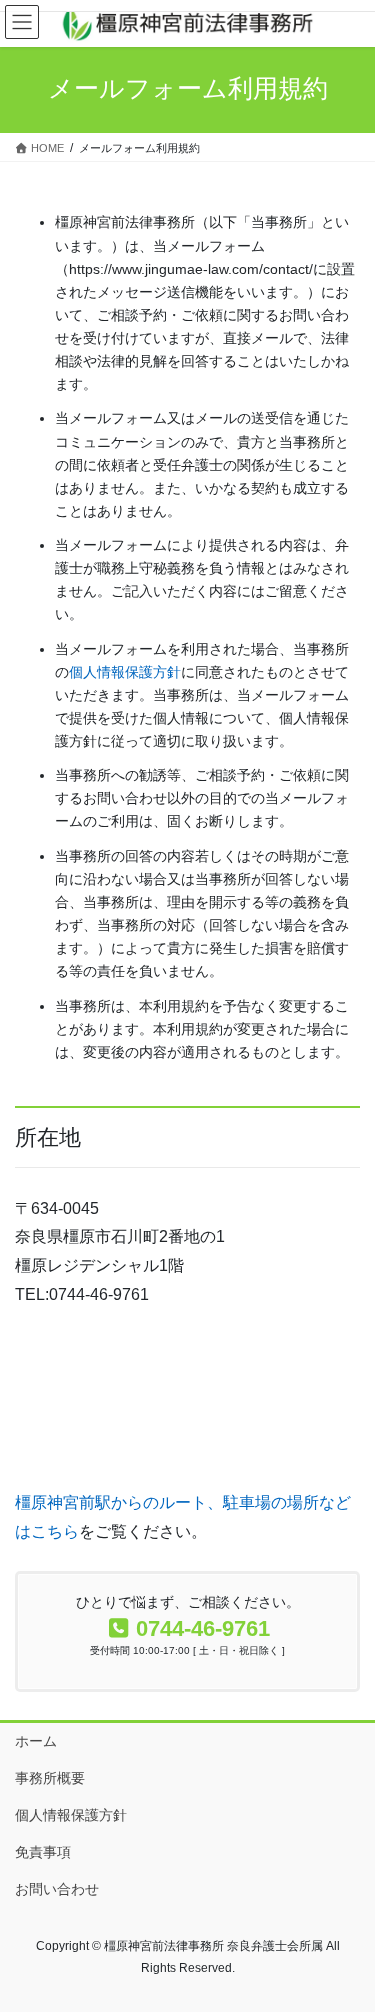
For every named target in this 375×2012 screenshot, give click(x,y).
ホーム (36, 1741)
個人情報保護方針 (125, 672)
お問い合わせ (57, 1889)
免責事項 (43, 1852)
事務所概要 (50, 1778)
